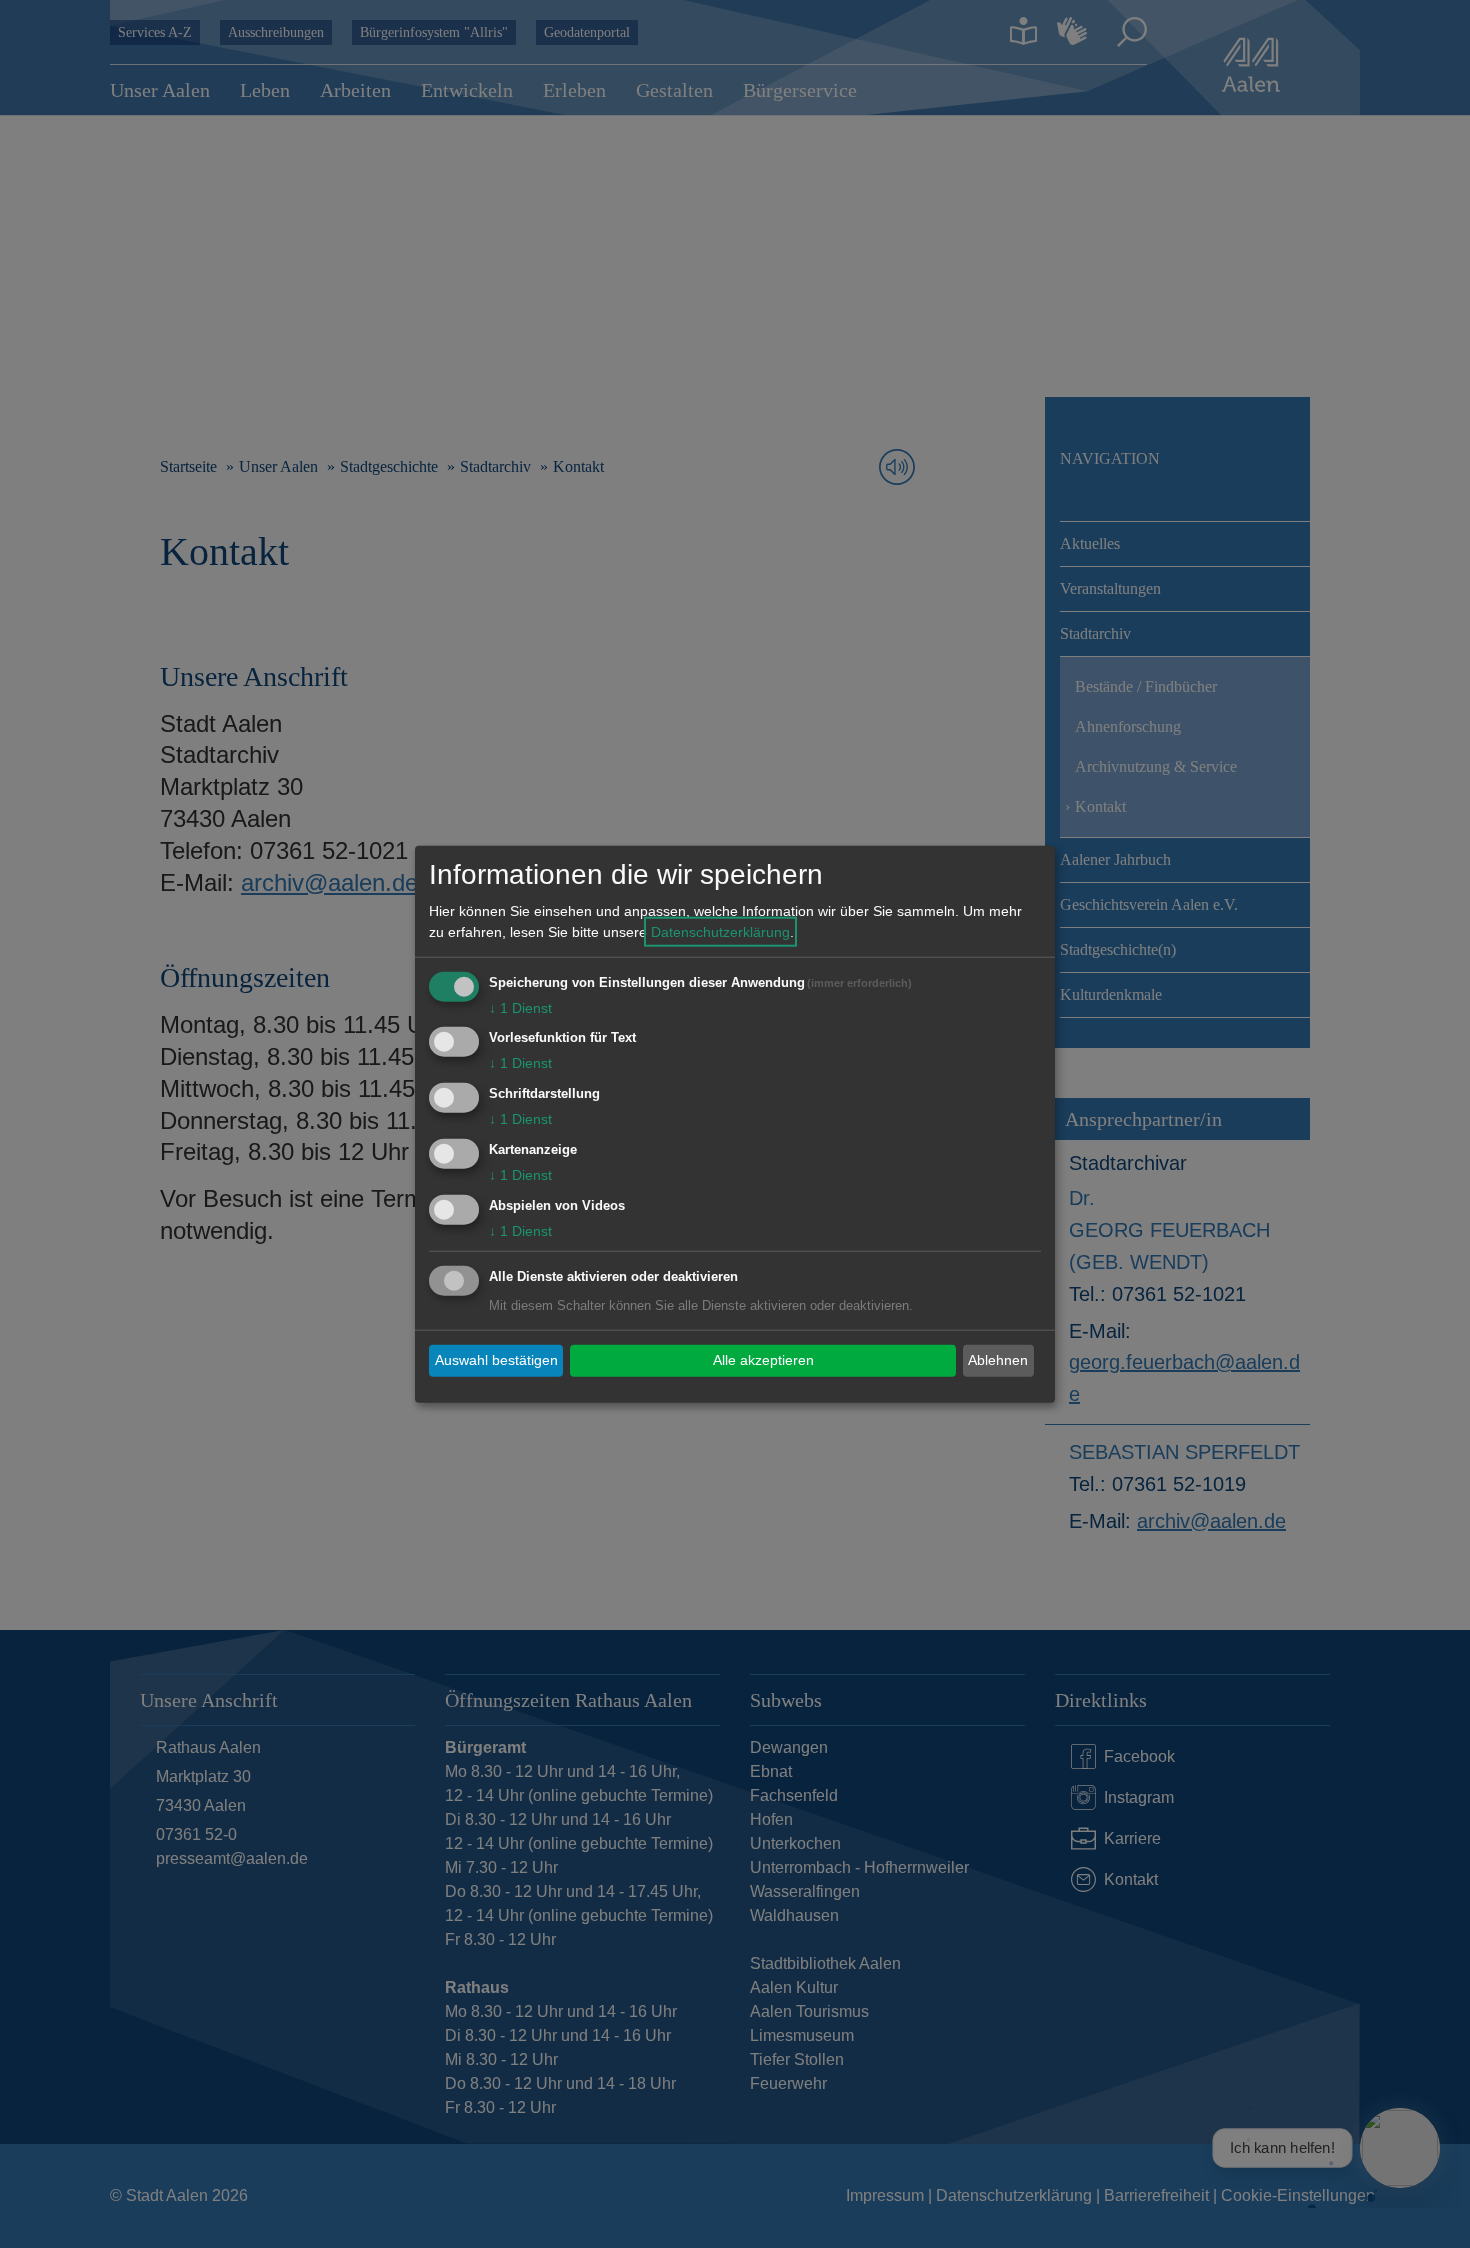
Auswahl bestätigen (496, 1360)
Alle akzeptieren (763, 1360)
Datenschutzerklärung (720, 931)
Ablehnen (998, 1360)
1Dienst (520, 1007)
